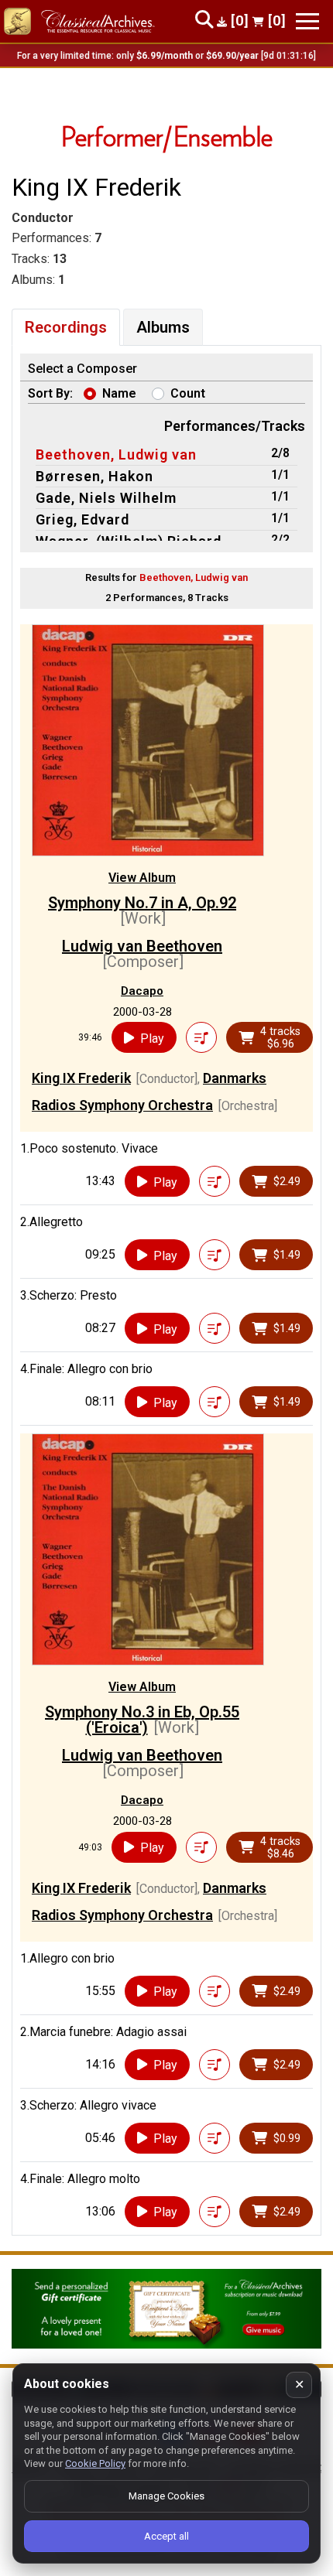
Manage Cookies (166, 2496)
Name (119, 393)
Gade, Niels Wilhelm (106, 498)
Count (188, 393)
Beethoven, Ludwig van (116, 454)
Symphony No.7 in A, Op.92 (142, 903)
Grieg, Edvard (82, 519)
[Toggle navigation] (307, 21)
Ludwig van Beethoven (142, 946)
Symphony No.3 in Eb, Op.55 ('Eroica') (142, 1720)
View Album (142, 878)
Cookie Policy (95, 2463)
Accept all (166, 2536)
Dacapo (142, 991)
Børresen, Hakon (94, 476)
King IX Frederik (81, 1078)
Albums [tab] (163, 327)
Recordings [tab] (66, 327)
